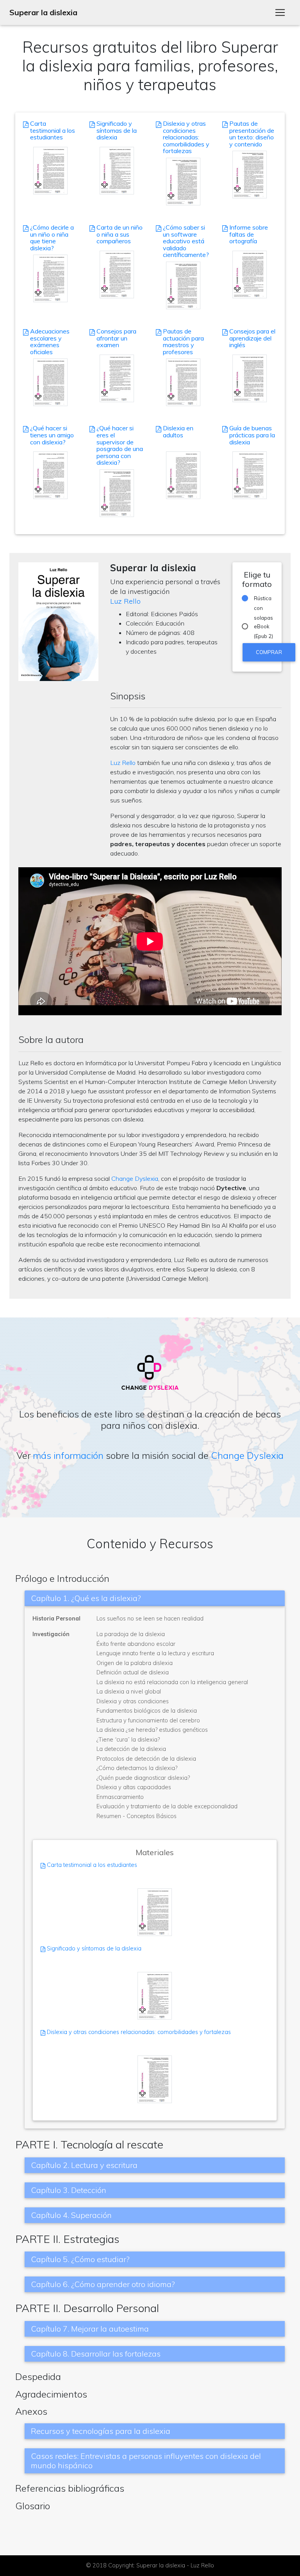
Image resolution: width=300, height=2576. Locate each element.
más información (68, 1455)
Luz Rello (125, 601)
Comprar (269, 652)
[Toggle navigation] (280, 12)
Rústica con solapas (263, 599)
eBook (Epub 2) (263, 627)
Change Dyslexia (135, 1178)
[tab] (155, 1598)
